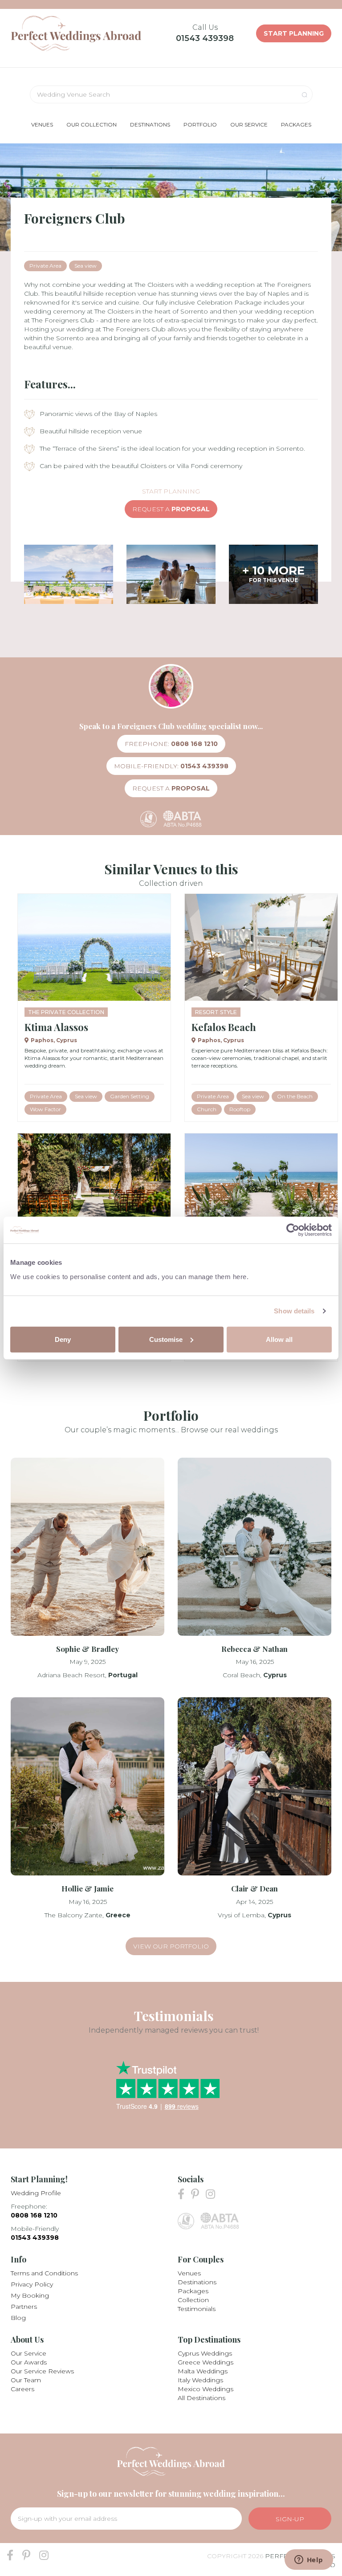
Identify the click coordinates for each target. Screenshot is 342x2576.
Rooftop (240, 1109)
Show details (294, 1311)
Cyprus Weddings (205, 2353)
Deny (63, 1339)
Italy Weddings (200, 2380)
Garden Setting (130, 1096)
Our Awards (29, 2362)
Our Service (28, 2353)
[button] (42, 124)
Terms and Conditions (44, 2273)
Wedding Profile (36, 2193)
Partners (24, 2307)
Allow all (279, 1339)
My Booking (30, 2295)
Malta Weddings (203, 2371)
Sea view (85, 266)
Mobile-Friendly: (171, 766)
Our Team (26, 2380)
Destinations (197, 2282)
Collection (193, 2300)
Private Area (45, 266)
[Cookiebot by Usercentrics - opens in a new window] (293, 1230)
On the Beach (295, 1096)
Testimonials (197, 2309)
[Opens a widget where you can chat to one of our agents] (309, 2560)
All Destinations (202, 2398)
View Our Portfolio (171, 1946)
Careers (22, 2389)
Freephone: (171, 744)
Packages (193, 2291)
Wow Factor (45, 1109)
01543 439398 (205, 38)
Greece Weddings (206, 2362)
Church (207, 1109)
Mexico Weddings (206, 2389)
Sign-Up (290, 2519)
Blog (18, 2318)
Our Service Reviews (42, 2371)
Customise (166, 1339)
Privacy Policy (32, 2284)
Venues (189, 2273)
